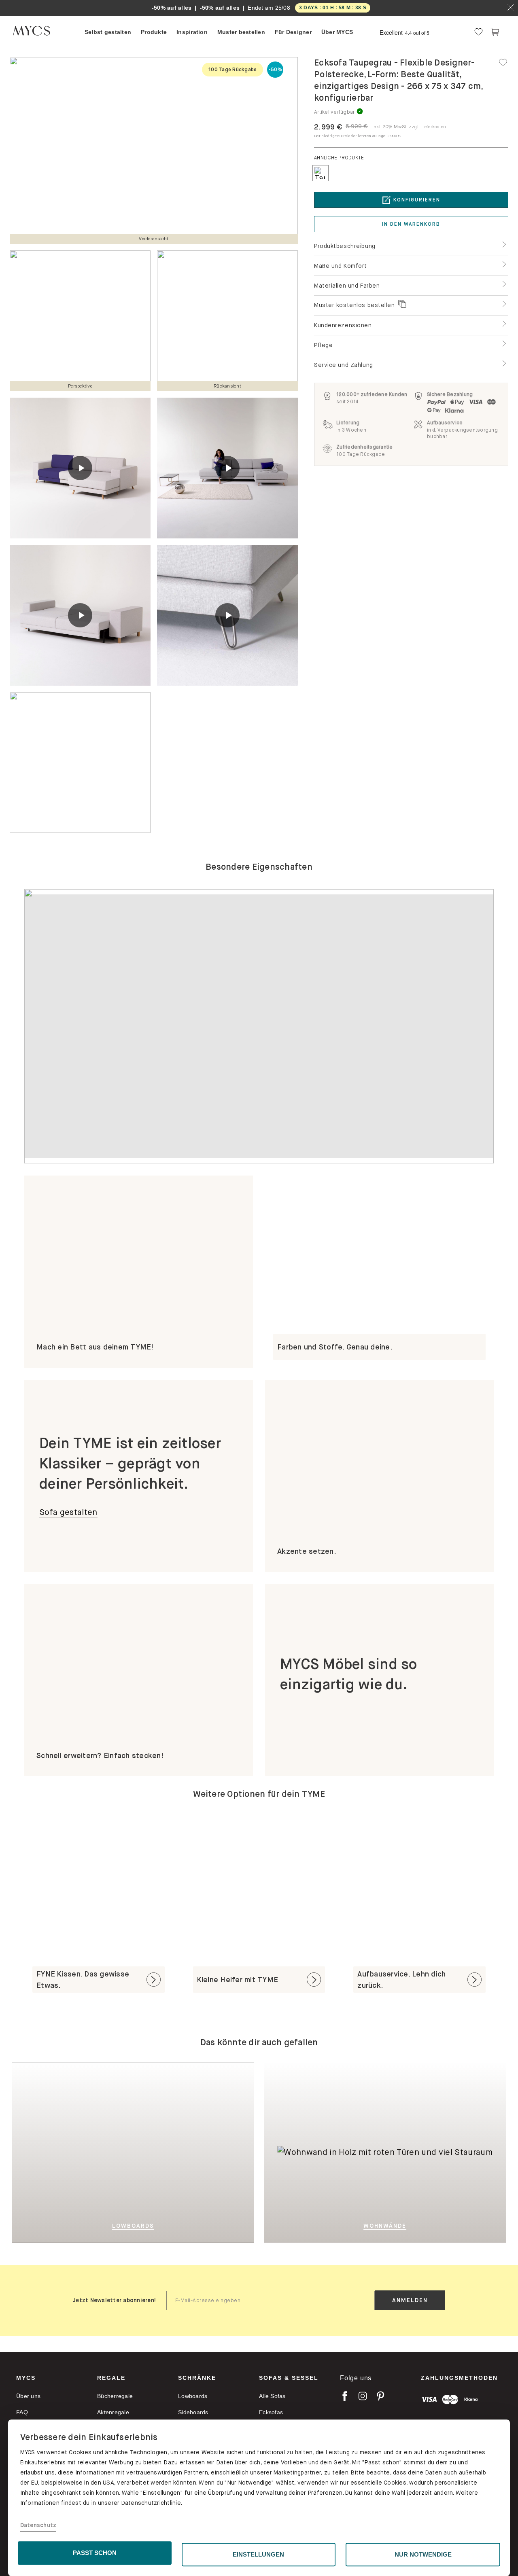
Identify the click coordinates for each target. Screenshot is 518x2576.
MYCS (26, 2378)
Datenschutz (38, 2525)
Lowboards (193, 2396)
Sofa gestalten (68, 1512)
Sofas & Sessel (289, 2378)
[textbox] (271, 2301)
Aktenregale (113, 2412)
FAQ (22, 2412)
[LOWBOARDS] (173, 2152)
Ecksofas (271, 2412)
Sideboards (193, 2412)
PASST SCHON (95, 2553)
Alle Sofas (272, 2396)
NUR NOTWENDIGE (423, 2554)
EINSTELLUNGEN (258, 2554)
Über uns (28, 2396)
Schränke (197, 2378)
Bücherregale (115, 2396)
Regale (111, 2378)
